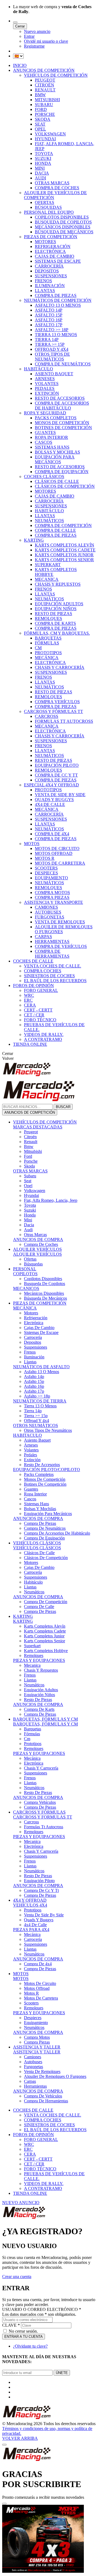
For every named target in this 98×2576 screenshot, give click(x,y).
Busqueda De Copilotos (45, 1284)
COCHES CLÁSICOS (44, 477)
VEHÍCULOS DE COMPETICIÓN (56, 75)
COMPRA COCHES (43, 971)
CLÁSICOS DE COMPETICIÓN (65, 486)
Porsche (31, 1161)
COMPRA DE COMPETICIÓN (63, 525)
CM (38, 648)
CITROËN (45, 85)
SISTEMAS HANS (52, 447)
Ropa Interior (35, 1494)
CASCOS (44, 442)
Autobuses (33, 2062)
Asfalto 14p (34, 1377)
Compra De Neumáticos (45, 1528)
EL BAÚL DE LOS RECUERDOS (55, 981)
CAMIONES (46, 907)
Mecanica (32, 1665)
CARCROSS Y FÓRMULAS (39, 1812)
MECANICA (47, 579)
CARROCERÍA (49, 266)
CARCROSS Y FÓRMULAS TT (53, 711)
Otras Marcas (35, 1235)
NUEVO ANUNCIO (21, 2203)
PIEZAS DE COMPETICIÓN (51, 237)
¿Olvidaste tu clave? (30, 2346)
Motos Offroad (37, 1988)
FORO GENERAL (41, 990)
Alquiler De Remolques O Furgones (55, 2076)
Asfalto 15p (34, 1381)
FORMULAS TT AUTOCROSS (64, 721)
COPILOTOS (25, 1274)
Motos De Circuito (40, 1983)
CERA (30, 1005)
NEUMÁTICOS (49, 521)
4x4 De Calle (35, 1925)
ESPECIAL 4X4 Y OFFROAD (51, 785)
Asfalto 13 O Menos (42, 1372)
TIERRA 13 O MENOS (56, 335)
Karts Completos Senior (45, 1641)
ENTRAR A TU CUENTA (24, 2337)
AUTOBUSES (48, 912)
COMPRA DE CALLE (55, 530)
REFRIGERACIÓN (53, 246)
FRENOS (43, 281)
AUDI (40, 178)
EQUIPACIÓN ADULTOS (59, 604)
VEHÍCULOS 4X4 (30, 1905)
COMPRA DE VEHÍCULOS (61, 946)
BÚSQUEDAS (48, 207)
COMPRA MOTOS (52, 893)
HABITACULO (27, 1435)
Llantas (30, 1362)
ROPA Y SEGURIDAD (45, 413)
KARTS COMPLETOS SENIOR (64, 560)
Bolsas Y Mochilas (40, 1509)
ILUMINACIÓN (50, 286)
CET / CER (34, 1015)
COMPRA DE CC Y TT (56, 775)
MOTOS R (45, 858)
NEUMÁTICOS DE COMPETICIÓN (58, 300)
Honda (30, 1215)
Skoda (29, 1166)
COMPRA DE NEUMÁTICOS (63, 364)
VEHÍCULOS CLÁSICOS (37, 1543)
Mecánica (32, 1758)
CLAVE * (11, 2325)
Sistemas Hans (36, 1504)
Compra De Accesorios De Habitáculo (57, 1533)
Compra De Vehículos (43, 2096)
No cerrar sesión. (23, 2331)
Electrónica (34, 1323)
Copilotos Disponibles (43, 1279)
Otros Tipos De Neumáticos (48, 1430)
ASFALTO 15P (49, 315)
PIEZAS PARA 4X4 (31, 1930)
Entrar (29, 36)
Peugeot (31, 1132)
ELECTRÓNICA (50, 251)
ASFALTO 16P (49, 320)
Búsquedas (33, 1264)
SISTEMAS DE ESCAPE (58, 261)
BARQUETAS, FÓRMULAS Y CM (45, 1719)
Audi (28, 1230)
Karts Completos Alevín (45, 1626)
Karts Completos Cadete (45, 1631)
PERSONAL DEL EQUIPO (49, 212)
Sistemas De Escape (41, 1332)
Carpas (30, 2081)
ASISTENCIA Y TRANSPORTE (53, 902)
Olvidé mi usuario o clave (46, 41)
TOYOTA (44, 153)
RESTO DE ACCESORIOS (60, 398)
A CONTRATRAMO (43, 1039)
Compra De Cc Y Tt (41, 1890)
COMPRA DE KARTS (55, 623)
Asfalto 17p (34, 1391)
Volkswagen (35, 1191)
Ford (28, 1156)
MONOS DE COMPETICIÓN (62, 423)
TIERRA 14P (47, 339)
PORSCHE (45, 114)
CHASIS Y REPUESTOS (58, 584)
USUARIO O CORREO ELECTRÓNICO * (42, 2309)
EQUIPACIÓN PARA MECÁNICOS (55, 459)
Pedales (30, 1455)
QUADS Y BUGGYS (54, 800)
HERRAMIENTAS (52, 941)
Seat (28, 1181)
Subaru (30, 1176)
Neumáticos (34, 1592)
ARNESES (45, 379)
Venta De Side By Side (44, 1915)
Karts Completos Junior (44, 1636)
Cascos (30, 1499)
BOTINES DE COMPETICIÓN (63, 428)
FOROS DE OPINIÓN (33, 986)
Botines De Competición (45, 1484)
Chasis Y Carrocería (41, 1768)
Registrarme (34, 46)
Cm (27, 1739)
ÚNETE (62, 2373)
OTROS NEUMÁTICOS (36, 1425)
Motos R (31, 1993)
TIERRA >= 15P (50, 344)
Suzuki (30, 1210)
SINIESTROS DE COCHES (49, 976)
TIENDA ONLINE (30, 1044)
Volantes (31, 1450)
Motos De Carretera (41, 1998)
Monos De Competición (45, 1479)
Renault (31, 1142)
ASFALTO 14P (49, 310)
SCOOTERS (46, 868)
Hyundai (31, 1195)
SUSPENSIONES (51, 276)
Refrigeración (36, 1318)
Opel (28, 1186)
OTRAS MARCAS (52, 183)
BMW (40, 95)
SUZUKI (43, 158)
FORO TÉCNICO (40, 1020)
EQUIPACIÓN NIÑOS (56, 609)
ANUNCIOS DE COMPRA (38, 1239)
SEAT (40, 124)
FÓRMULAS (47, 643)
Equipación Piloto (39, 1881)
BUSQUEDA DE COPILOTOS (63, 222)
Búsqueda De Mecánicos (45, 1298)
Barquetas (33, 1729)
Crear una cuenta (17, 2276)
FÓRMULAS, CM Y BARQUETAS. (57, 633)
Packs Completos (39, 1474)
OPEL (40, 129)
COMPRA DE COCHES (57, 188)
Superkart (32, 1646)
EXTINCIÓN (47, 393)
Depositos (33, 1342)
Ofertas (30, 1259)
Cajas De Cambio (39, 1328)
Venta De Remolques (42, 2071)
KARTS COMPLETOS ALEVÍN (65, 545)
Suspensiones (36, 1347)
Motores (31, 1313)
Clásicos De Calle (39, 1553)
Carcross (31, 1822)
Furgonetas (33, 2067)
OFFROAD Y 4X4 (52, 349)
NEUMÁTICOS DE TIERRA (40, 1401)
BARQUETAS (48, 638)
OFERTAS (45, 202)
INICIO (20, 65)
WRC (29, 995)
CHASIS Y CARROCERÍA (60, 667)
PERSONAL (25, 1269)
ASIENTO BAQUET (54, 374)
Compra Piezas (37, 2042)
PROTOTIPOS (48, 653)
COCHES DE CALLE (33, 961)
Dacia (29, 1225)
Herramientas (35, 2086)
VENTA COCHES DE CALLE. (53, 966)
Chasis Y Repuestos (41, 1670)
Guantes (31, 1489)
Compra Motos (37, 2037)
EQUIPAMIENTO (51, 878)
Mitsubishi (33, 1151)
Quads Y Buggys (39, 1920)
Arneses (31, 1445)
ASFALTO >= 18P (52, 330)
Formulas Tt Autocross (44, 1827)
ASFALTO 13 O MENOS (58, 305)
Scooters (31, 2003)
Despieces (33, 2018)
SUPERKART (48, 565)
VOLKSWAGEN (50, 134)
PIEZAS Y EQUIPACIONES (39, 1660)
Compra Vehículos (40, 1802)
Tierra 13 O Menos (40, 1406)
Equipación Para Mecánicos (48, 1514)
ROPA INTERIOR (51, 437)
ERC (28, 1000)
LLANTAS (45, 291)
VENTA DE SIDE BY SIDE (60, 795)
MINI (40, 168)
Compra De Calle (39, 1607)
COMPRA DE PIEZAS (56, 295)
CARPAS (43, 937)
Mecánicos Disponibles (44, 1293)
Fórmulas (32, 1734)
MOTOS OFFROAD (54, 853)
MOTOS (32, 844)
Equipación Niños (39, 1695)
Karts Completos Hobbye (46, 1651)
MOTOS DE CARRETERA (60, 863)
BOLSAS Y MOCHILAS (57, 452)
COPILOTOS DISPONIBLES (62, 217)
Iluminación (34, 1357)
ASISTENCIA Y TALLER (37, 2047)
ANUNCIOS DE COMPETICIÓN (44, 70)
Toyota (30, 1205)
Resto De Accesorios (42, 1465)
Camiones (33, 2057)
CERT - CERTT (38, 1010)
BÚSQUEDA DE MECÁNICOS (64, 232)
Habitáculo (33, 1582)
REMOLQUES (48, 618)
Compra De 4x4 (38, 1964)
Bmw (29, 1146)
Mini (28, 1220)
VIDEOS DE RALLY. (44, 1034)
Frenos (30, 1352)
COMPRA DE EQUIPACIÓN (62, 472)
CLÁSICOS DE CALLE (57, 481)
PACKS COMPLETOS (56, 418)
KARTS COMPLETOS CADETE (65, 550)
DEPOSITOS (47, 271)
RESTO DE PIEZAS (53, 614)
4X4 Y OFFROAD (30, 1900)
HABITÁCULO (39, 369)
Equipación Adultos (41, 1690)
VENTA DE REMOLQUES (60, 922)
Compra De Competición (46, 1602)
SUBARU (44, 105)
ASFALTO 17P (49, 325)
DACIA (42, 173)
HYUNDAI (45, 139)
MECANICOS (26, 1288)
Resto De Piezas (38, 1700)
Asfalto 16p (34, 1386)
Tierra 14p (33, 1411)
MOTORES (45, 242)
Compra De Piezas (40, 1523)
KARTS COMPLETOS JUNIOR (64, 555)
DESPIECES (46, 873)
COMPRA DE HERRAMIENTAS (52, 954)
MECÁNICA (47, 658)
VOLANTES (47, 384)
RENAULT (45, 90)
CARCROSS (47, 716)
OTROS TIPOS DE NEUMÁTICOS (52, 357)
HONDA (43, 163)
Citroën (30, 1137)
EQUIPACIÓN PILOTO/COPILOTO (47, 1469)
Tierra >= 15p (36, 1416)
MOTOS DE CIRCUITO (57, 848)
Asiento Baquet (37, 1440)
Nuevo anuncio (37, 31)
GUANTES (45, 432)
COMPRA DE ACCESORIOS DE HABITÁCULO (62, 406)
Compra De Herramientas (46, 2101)
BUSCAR (63, 1107)
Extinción (32, 1460)
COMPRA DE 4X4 (52, 834)
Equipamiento (36, 2023)
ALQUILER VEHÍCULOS (37, 1249)
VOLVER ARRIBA (20, 2438)
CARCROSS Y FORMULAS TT (43, 1817)
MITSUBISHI (47, 100)
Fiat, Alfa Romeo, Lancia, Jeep (51, 1200)
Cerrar (20, 26)
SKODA (43, 119)
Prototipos (33, 1744)
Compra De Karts (39, 1709)
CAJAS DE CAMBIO (55, 256)
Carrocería (33, 1337)
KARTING (34, 540)
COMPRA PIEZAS (52, 897)
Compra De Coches (41, 1244)
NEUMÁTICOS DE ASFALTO (41, 1367)
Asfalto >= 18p (37, 1396)
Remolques (34, 1655)
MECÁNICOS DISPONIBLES (63, 227)
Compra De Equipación (44, 1538)
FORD (41, 109)
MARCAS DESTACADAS (38, 1127)
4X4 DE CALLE (50, 804)
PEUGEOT (45, 80)
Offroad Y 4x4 (36, 1421)
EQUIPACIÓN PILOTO (57, 765)
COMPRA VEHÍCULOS (57, 702)
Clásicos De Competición (46, 1558)
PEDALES (45, 388)
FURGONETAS (50, 917)
